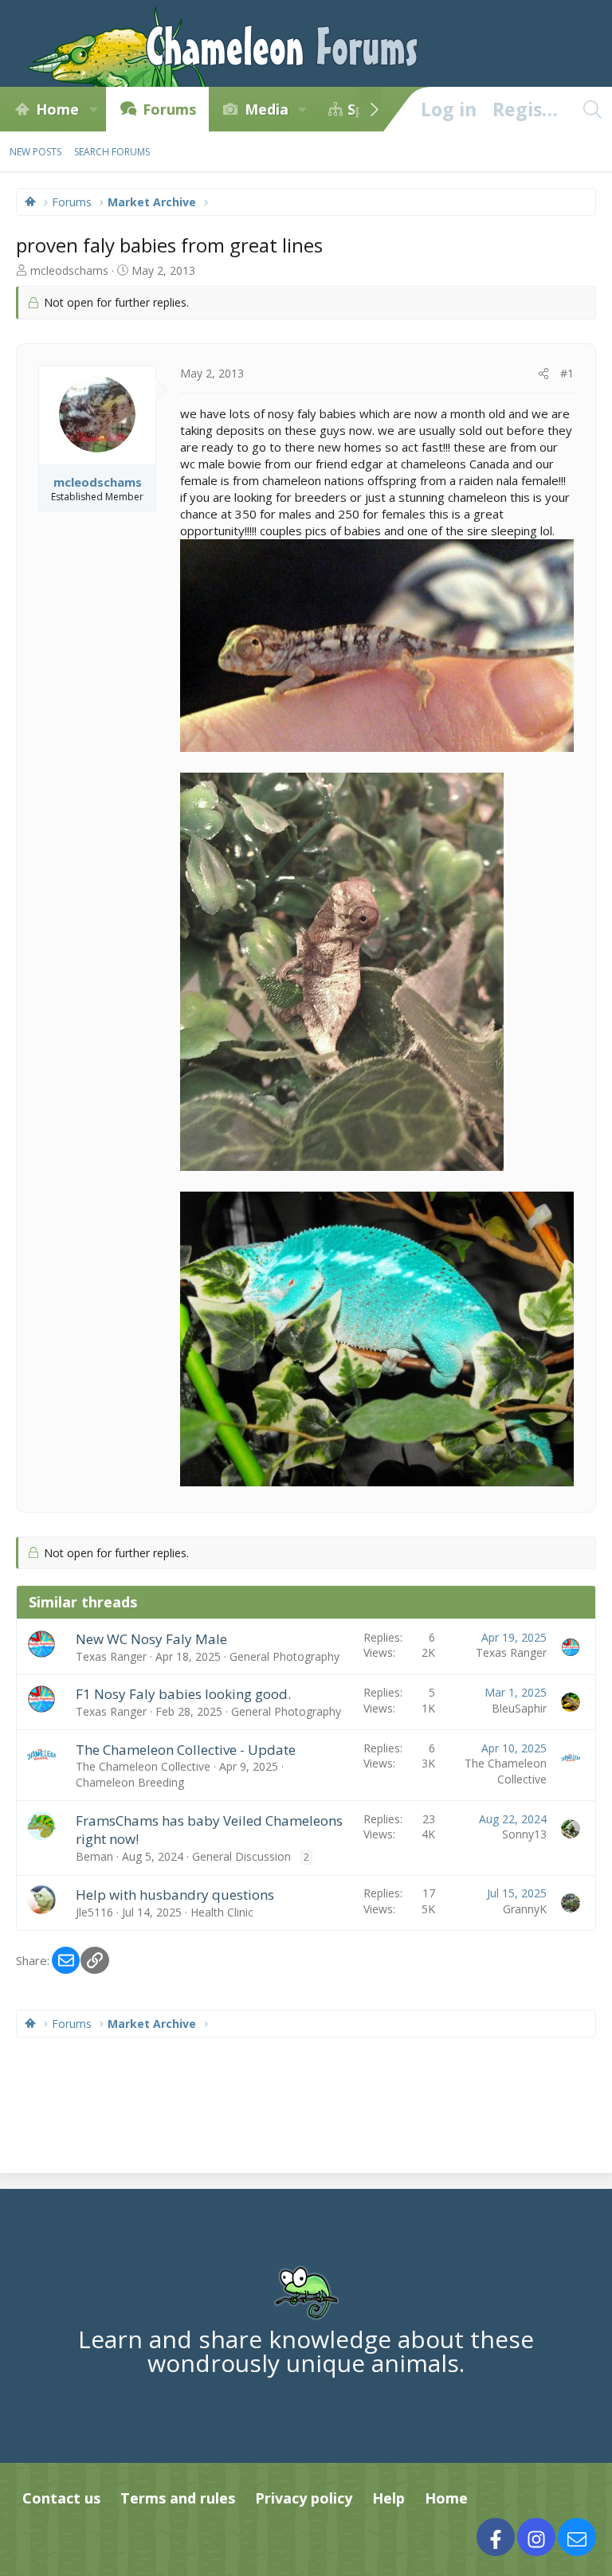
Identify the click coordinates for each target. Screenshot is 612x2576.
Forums (169, 109)
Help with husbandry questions (175, 1895)
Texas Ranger (111, 1656)
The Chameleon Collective (143, 1766)
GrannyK (525, 1909)
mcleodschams (69, 270)
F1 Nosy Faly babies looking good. (183, 1694)
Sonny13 (524, 1834)
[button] (93, 109)
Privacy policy (304, 2498)
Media (267, 109)
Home (57, 109)
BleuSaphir (519, 1708)
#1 (567, 373)
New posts (35, 152)
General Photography (284, 1656)
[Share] (543, 374)
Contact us (61, 2498)
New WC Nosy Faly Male (151, 1639)
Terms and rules (178, 2498)
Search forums (112, 152)
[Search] (592, 109)
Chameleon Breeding (130, 1782)
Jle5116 (94, 1912)
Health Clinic (222, 1912)
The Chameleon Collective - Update (186, 1750)
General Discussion (241, 1856)
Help (388, 2498)
